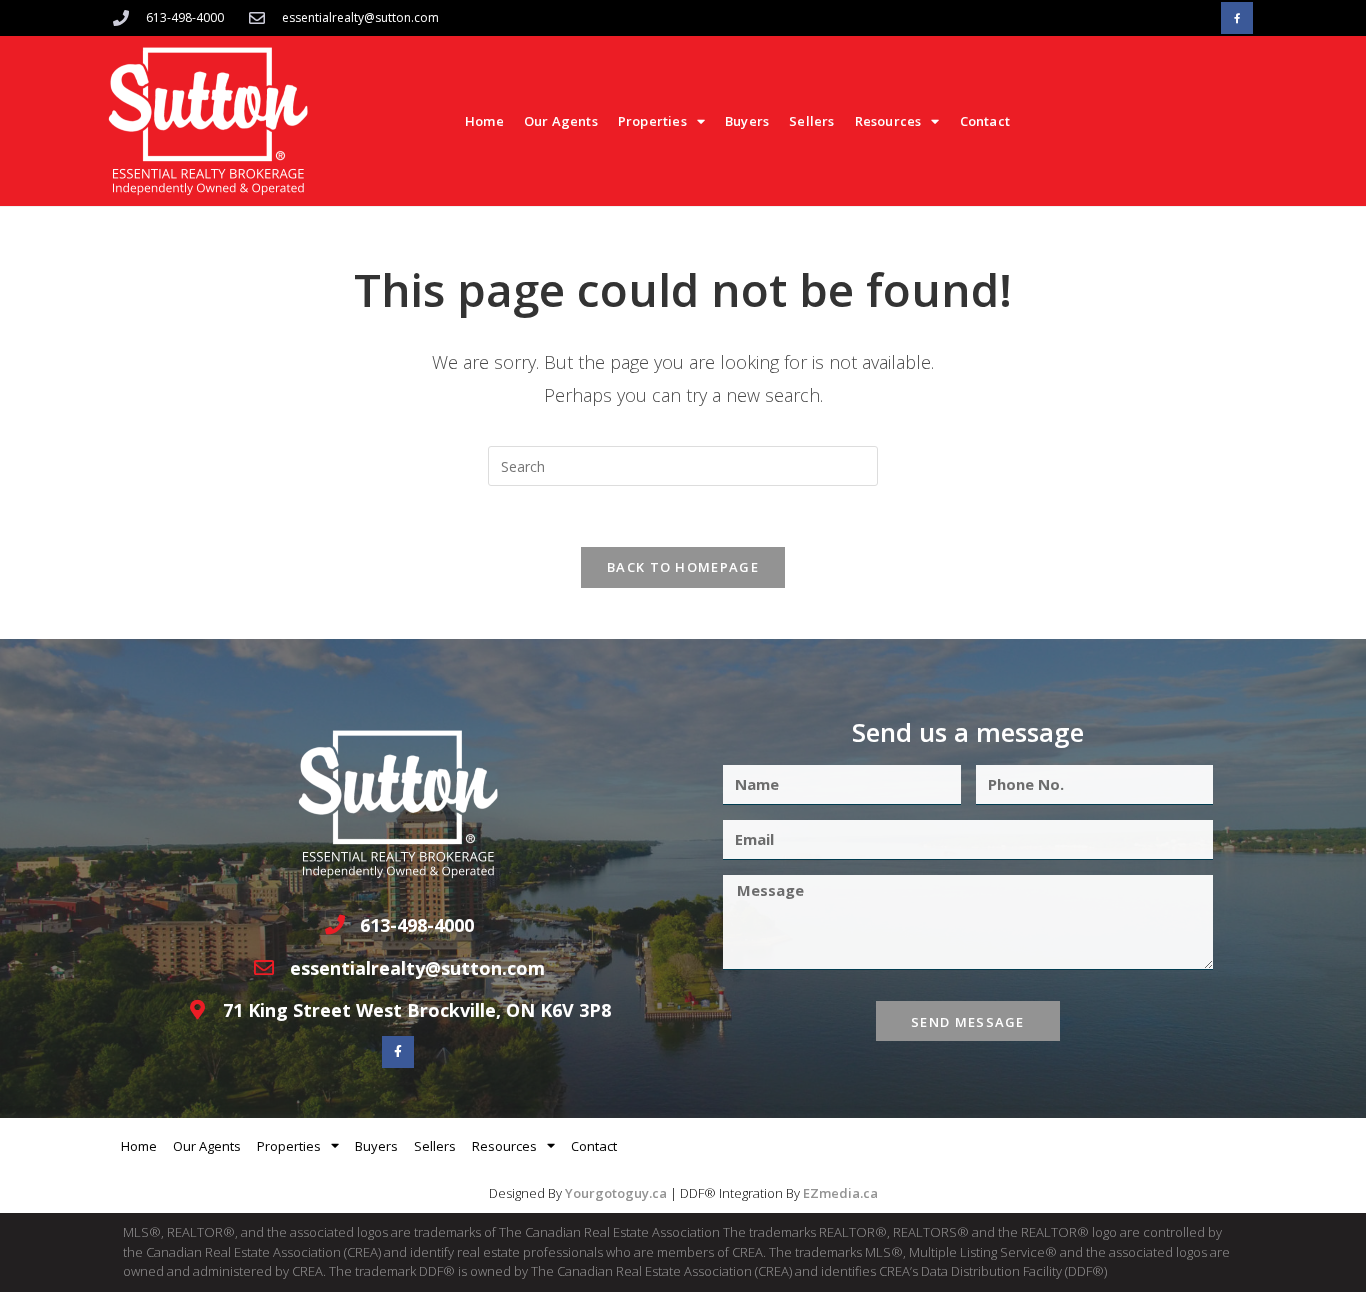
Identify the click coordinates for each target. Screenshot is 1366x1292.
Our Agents (561, 121)
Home (484, 121)
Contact (985, 121)
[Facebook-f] (1237, 18)
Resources (888, 121)
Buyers (747, 121)
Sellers (811, 121)
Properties (652, 121)
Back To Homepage (683, 567)
